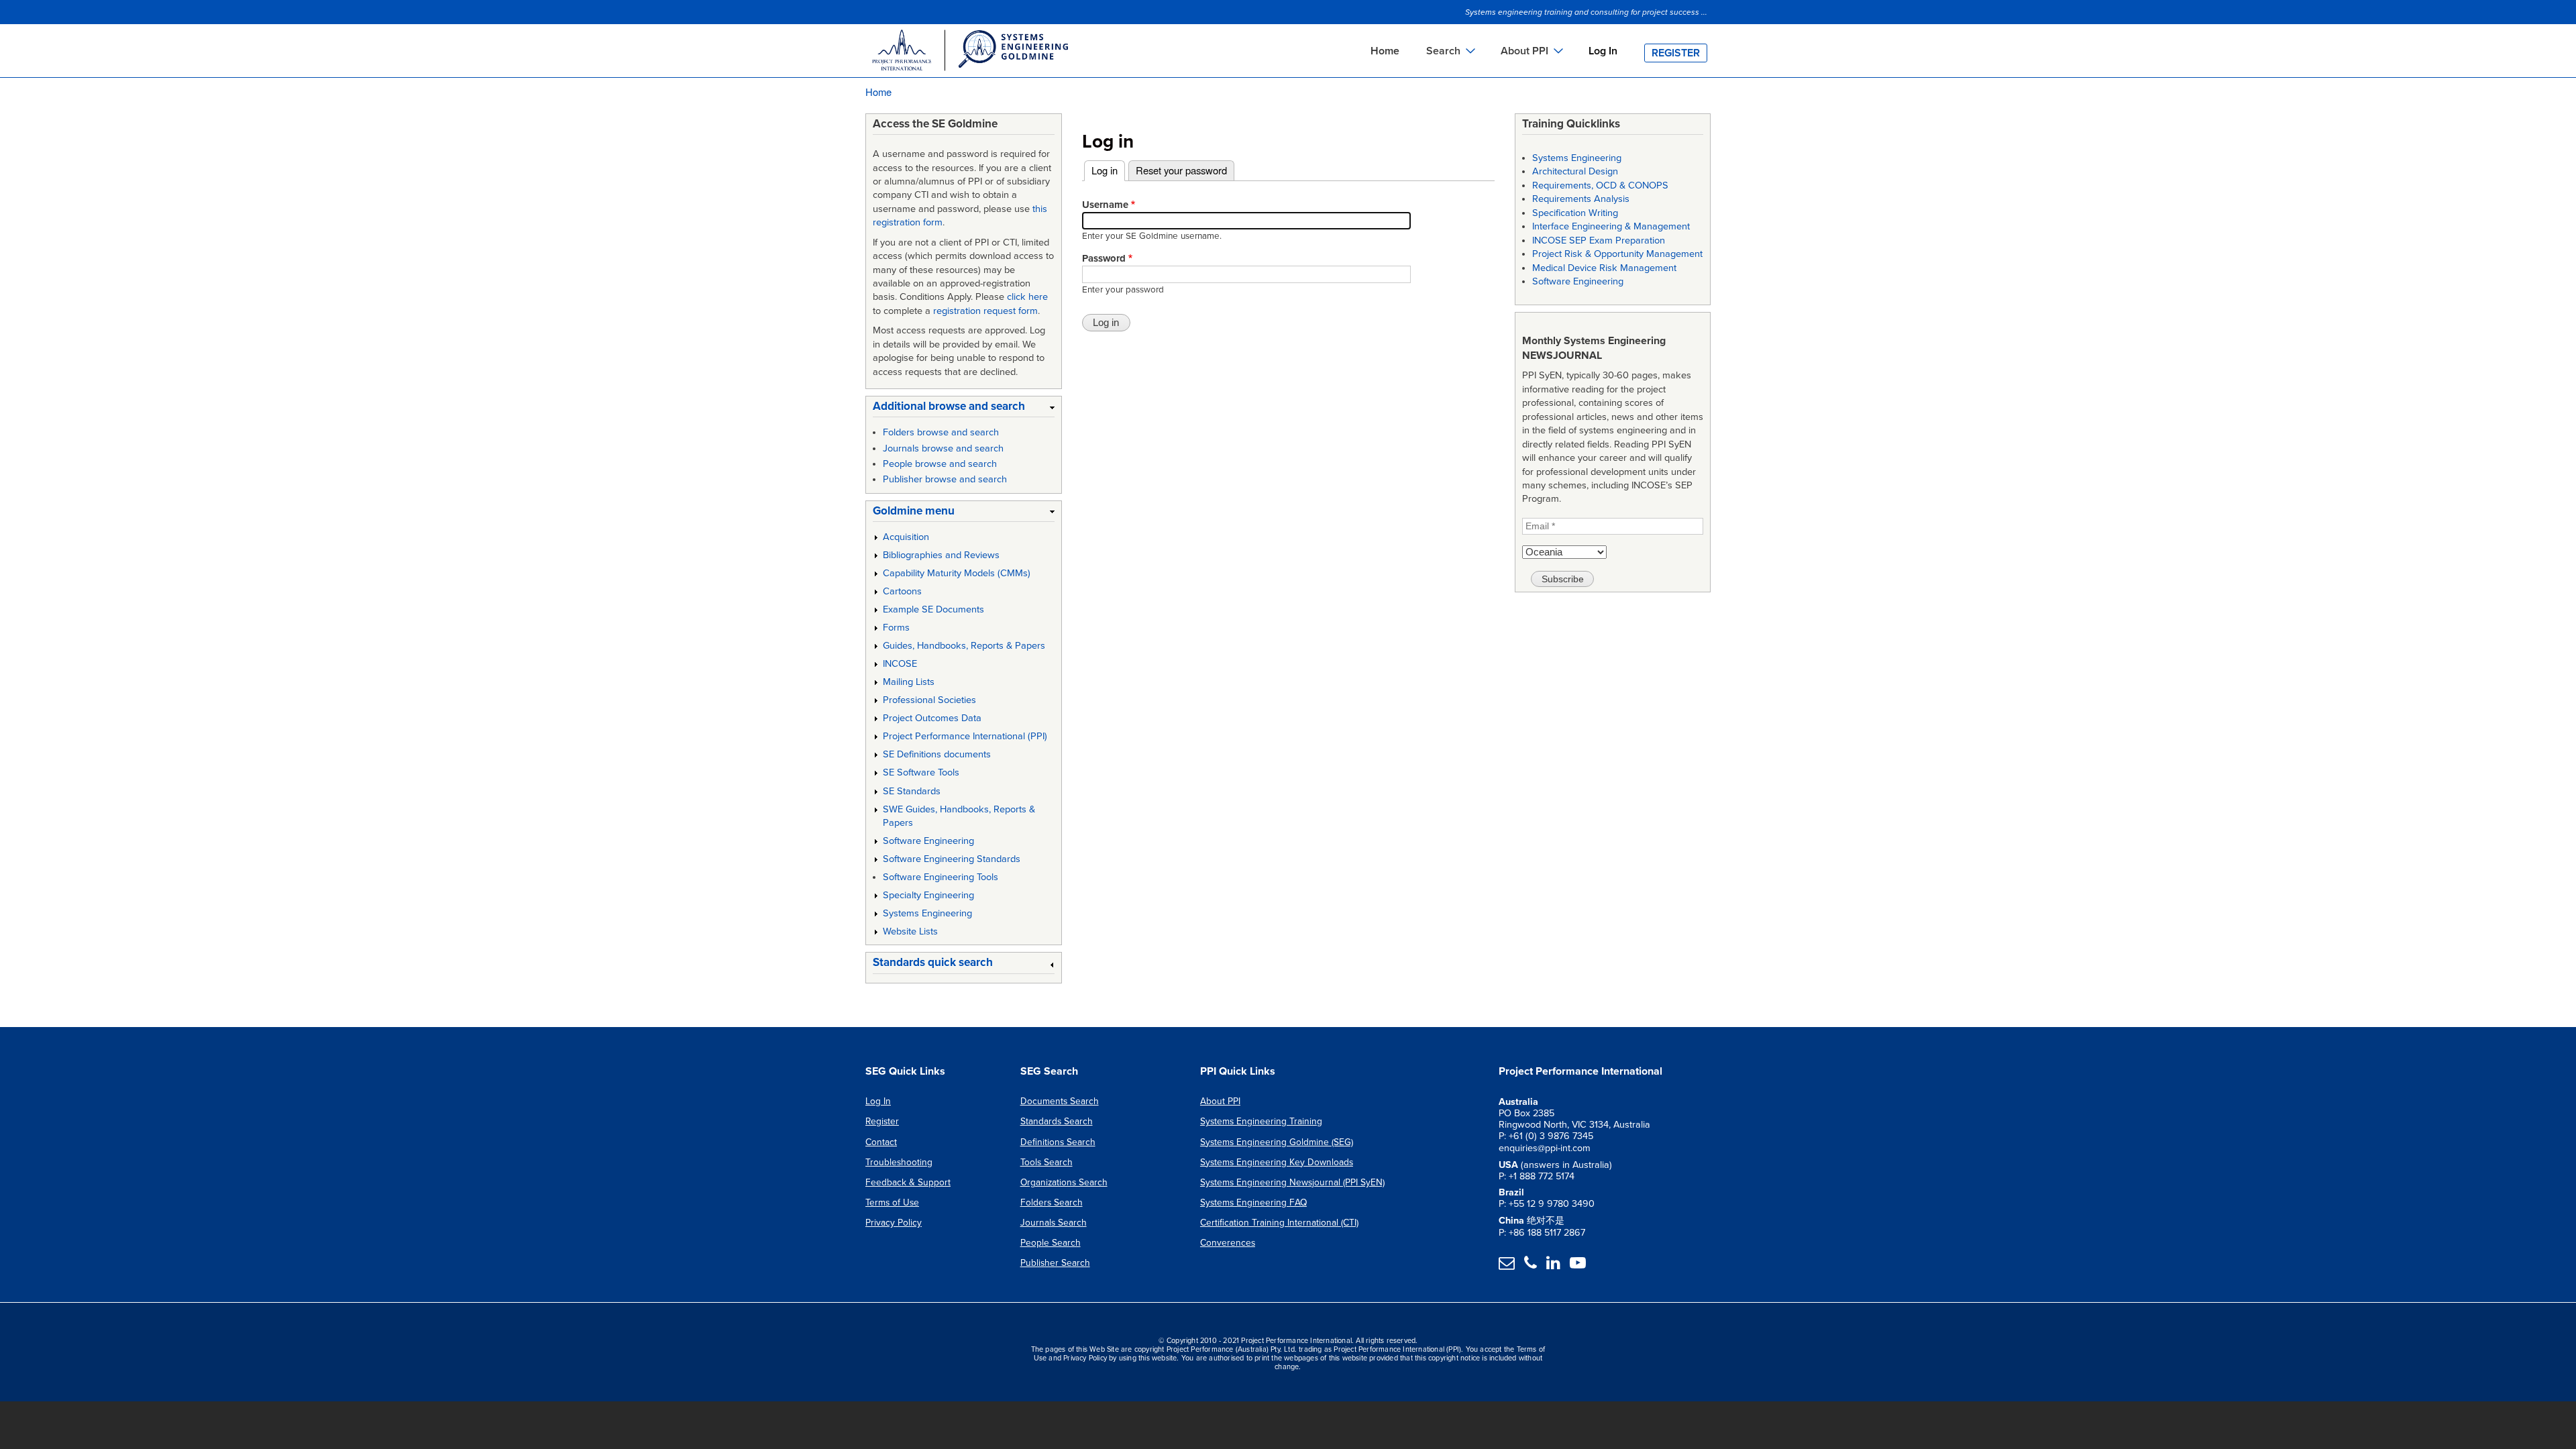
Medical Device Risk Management (1604, 268)
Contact (881, 1142)
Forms (896, 628)
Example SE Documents (933, 609)
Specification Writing (1575, 213)
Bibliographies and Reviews (941, 555)
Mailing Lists (909, 682)
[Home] (969, 52)
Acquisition (906, 537)
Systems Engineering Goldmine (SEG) (1277, 1142)
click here (1027, 297)
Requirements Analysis (1581, 199)
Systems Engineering (927, 913)
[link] (964, 409)
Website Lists (910, 931)
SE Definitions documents (937, 754)
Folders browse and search (941, 432)
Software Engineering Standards (952, 859)
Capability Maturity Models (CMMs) (957, 573)
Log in (1108, 170)
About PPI (1220, 1101)
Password (1104, 258)
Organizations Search (1064, 1182)
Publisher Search (1055, 1263)
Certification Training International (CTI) (1279, 1223)
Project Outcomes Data (932, 718)
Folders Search (1052, 1202)
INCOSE (900, 664)
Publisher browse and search (945, 479)
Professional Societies (929, 700)
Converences (1228, 1243)
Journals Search (1054, 1223)
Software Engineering (928, 841)
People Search (1051, 1243)
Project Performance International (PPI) (965, 736)
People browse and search (940, 464)
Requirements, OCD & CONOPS (1600, 185)
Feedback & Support (908, 1182)
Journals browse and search (943, 448)
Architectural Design (1575, 171)
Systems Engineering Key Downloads (1277, 1162)
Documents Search (1060, 1101)
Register (1676, 53)
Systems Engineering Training (1261, 1121)
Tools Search (1046, 1162)
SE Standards (912, 791)
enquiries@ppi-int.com (1545, 1148)
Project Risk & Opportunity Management (1617, 254)
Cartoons (902, 591)
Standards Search (1057, 1121)
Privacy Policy (894, 1223)
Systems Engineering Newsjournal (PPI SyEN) (1292, 1182)
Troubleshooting (899, 1162)
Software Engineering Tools (941, 877)
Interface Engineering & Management (1611, 226)
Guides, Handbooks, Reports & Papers (964, 646)
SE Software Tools (921, 772)
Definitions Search (1058, 1142)
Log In (1603, 51)
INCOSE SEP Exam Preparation (1599, 240)
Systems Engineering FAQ (1253, 1202)
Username (1105, 205)
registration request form (985, 311)
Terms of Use (892, 1202)
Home (1385, 51)
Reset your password (1181, 170)
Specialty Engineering (928, 895)
